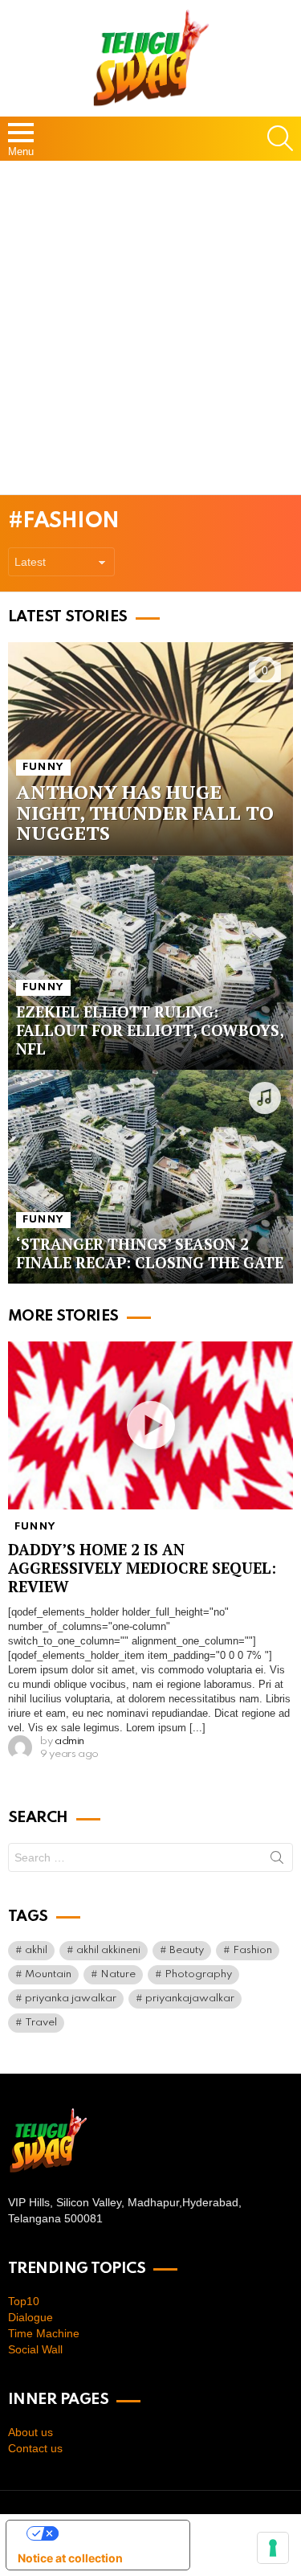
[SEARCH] (280, 138)
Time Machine (44, 2333)
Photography (198, 1974)
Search (277, 1861)
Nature (118, 1974)
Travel (41, 2023)
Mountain (48, 1974)
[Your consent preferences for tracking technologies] (273, 2548)
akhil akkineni (108, 1950)
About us (31, 2432)
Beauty (187, 1950)
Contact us (35, 2448)
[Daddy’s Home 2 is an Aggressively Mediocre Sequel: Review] (150, 1426)
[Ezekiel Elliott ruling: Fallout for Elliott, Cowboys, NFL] (150, 963)
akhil (36, 1950)
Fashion (252, 1950)
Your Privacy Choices (114, 2533)
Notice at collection (70, 2558)
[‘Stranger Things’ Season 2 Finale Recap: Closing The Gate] (150, 1177)
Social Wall (35, 2349)
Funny (43, 767)
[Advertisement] (150, 328)
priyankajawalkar (190, 1999)
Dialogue (31, 2317)
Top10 (24, 2301)
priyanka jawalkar (71, 1999)
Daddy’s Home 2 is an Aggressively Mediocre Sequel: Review (142, 1568)
